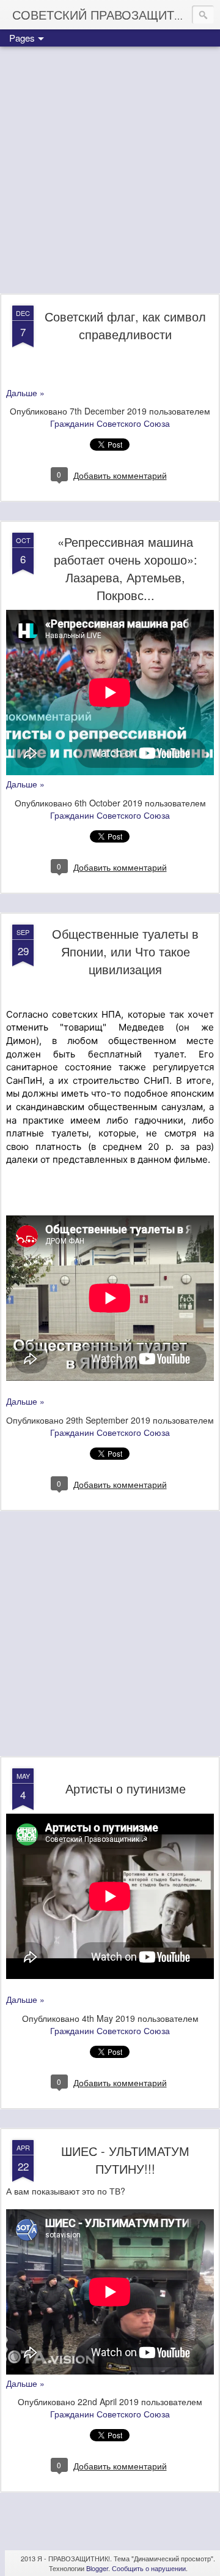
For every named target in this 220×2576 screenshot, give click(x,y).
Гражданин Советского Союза (110, 423)
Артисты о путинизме (126, 1788)
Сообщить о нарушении (149, 2568)
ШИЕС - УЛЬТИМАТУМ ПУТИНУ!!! (125, 2160)
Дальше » (25, 392)
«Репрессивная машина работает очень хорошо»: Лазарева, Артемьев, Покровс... (126, 568)
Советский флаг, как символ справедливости (125, 325)
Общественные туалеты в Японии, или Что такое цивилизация (125, 951)
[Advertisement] (110, 171)
